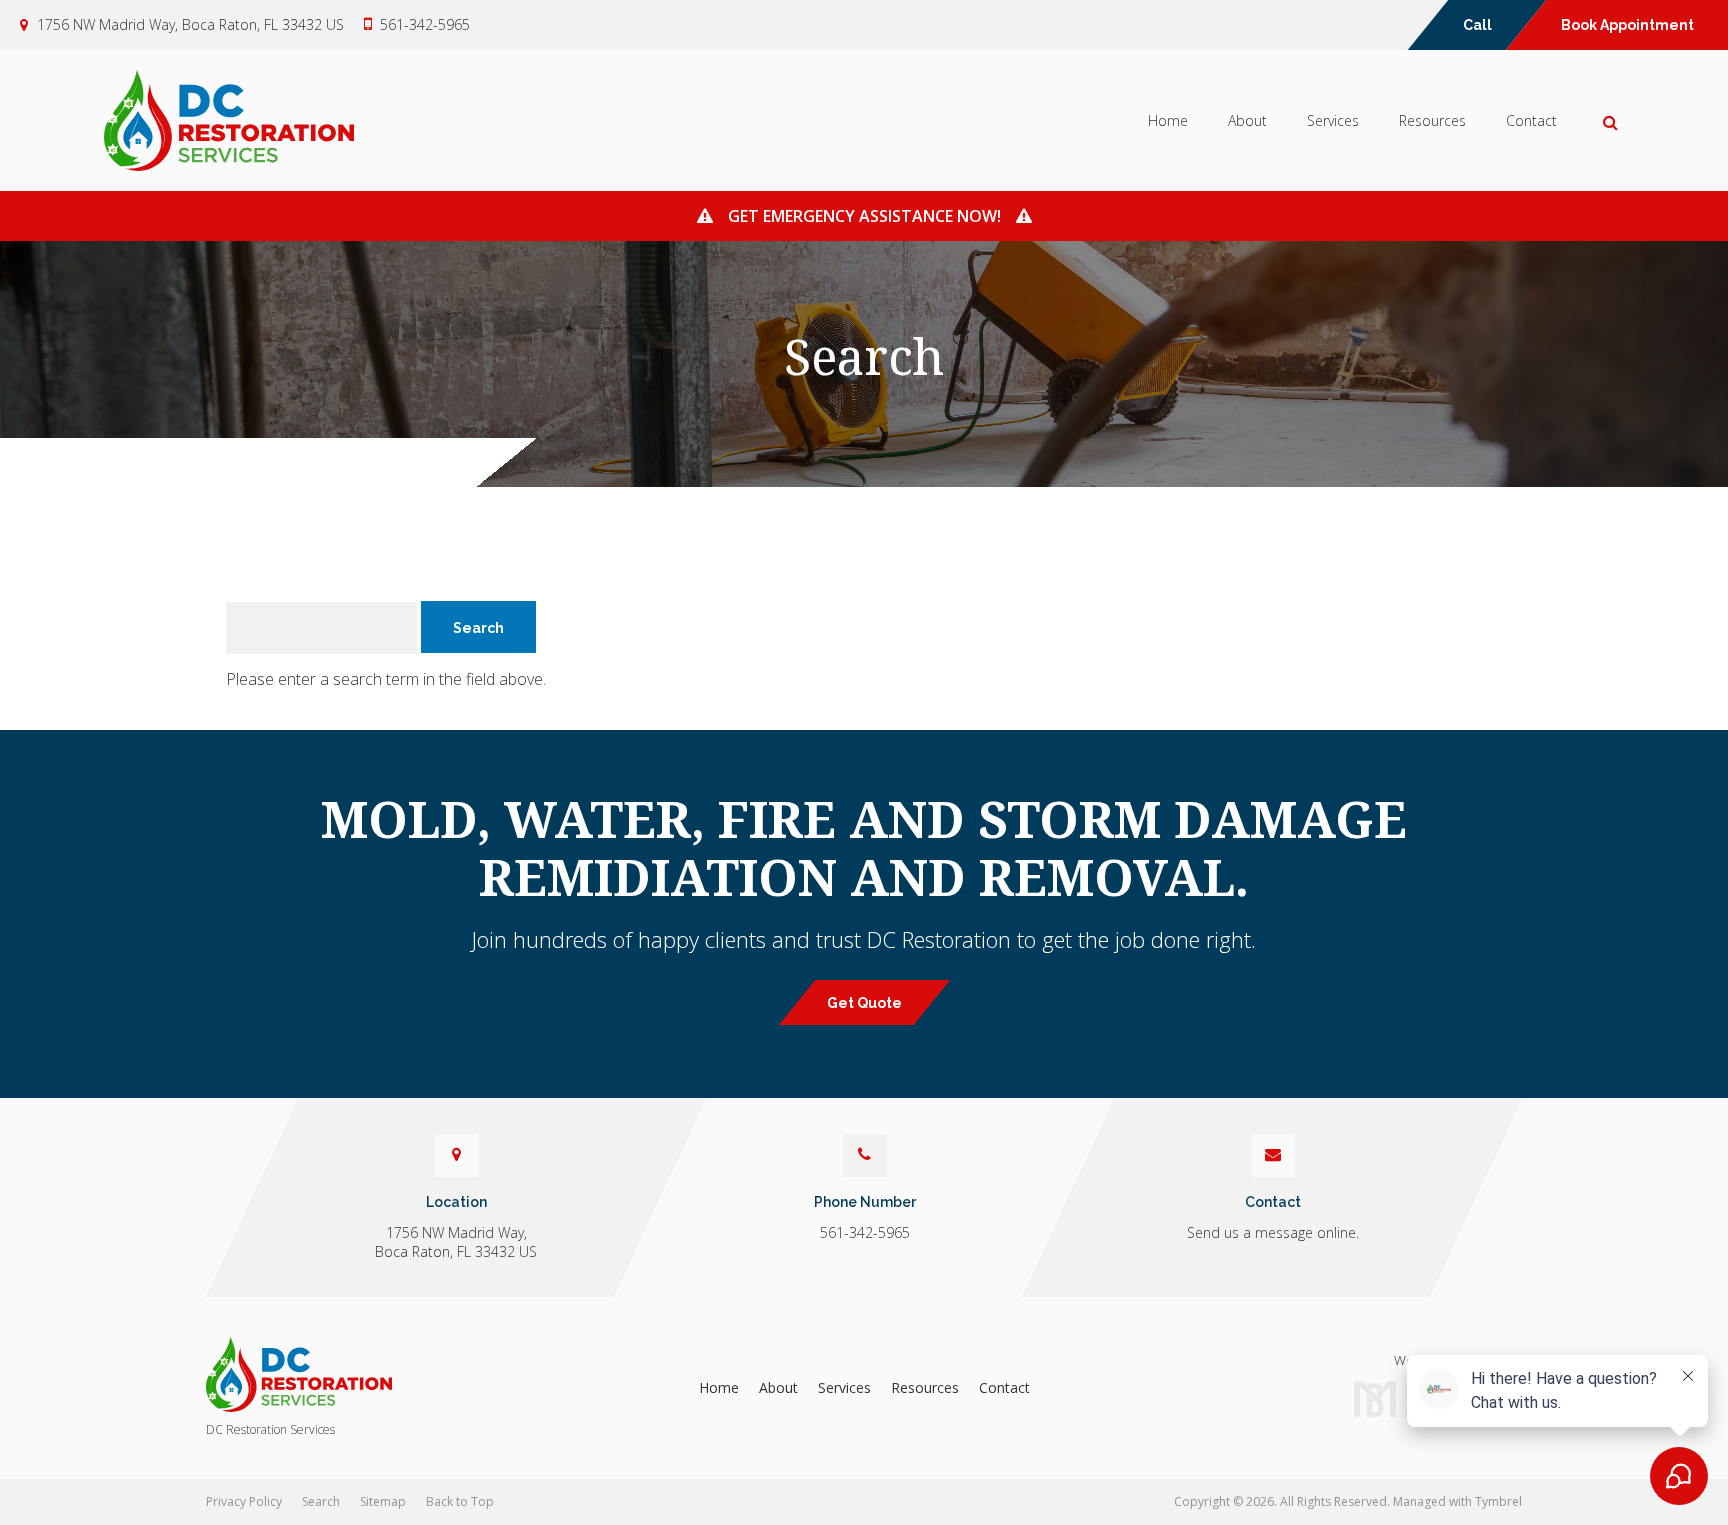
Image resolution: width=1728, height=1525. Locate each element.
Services (1333, 120)
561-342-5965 (425, 24)
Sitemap (383, 1501)
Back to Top (460, 1501)
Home (1168, 120)
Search (321, 1501)
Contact (1531, 120)
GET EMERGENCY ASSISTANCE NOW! (864, 216)
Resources (1432, 120)
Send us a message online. (1273, 1232)
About (1247, 120)
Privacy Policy (244, 1501)
